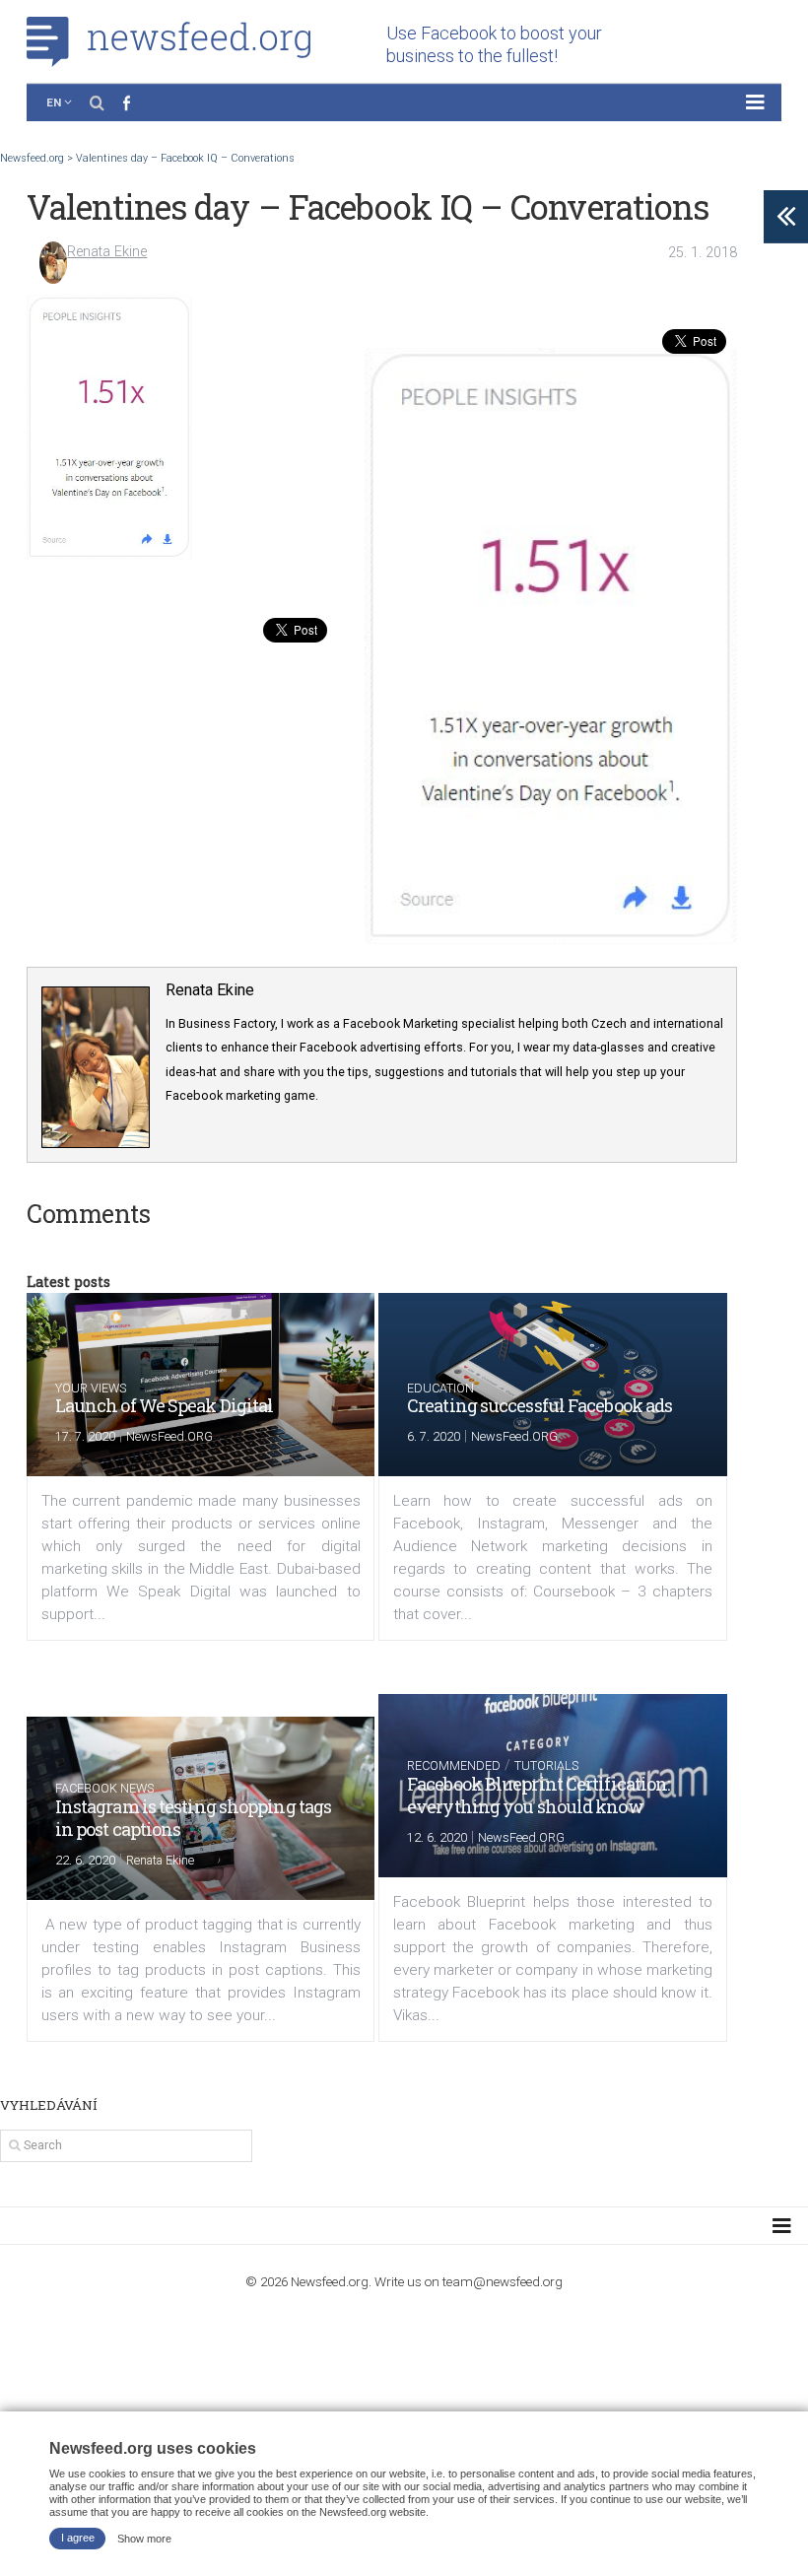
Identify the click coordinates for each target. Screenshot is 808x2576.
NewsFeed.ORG (169, 1436)
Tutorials (546, 1765)
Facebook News (104, 1788)
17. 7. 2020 (85, 1436)
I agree (78, 2538)
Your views (91, 1388)
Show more (144, 2538)
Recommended (454, 1765)
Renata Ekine (107, 252)
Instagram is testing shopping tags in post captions (193, 1818)
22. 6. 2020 (85, 1860)
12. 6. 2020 (437, 1837)
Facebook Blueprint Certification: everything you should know (538, 1795)
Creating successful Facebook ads (539, 1405)
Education (440, 1388)
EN (54, 102)
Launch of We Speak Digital (165, 1405)
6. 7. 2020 (434, 1436)
